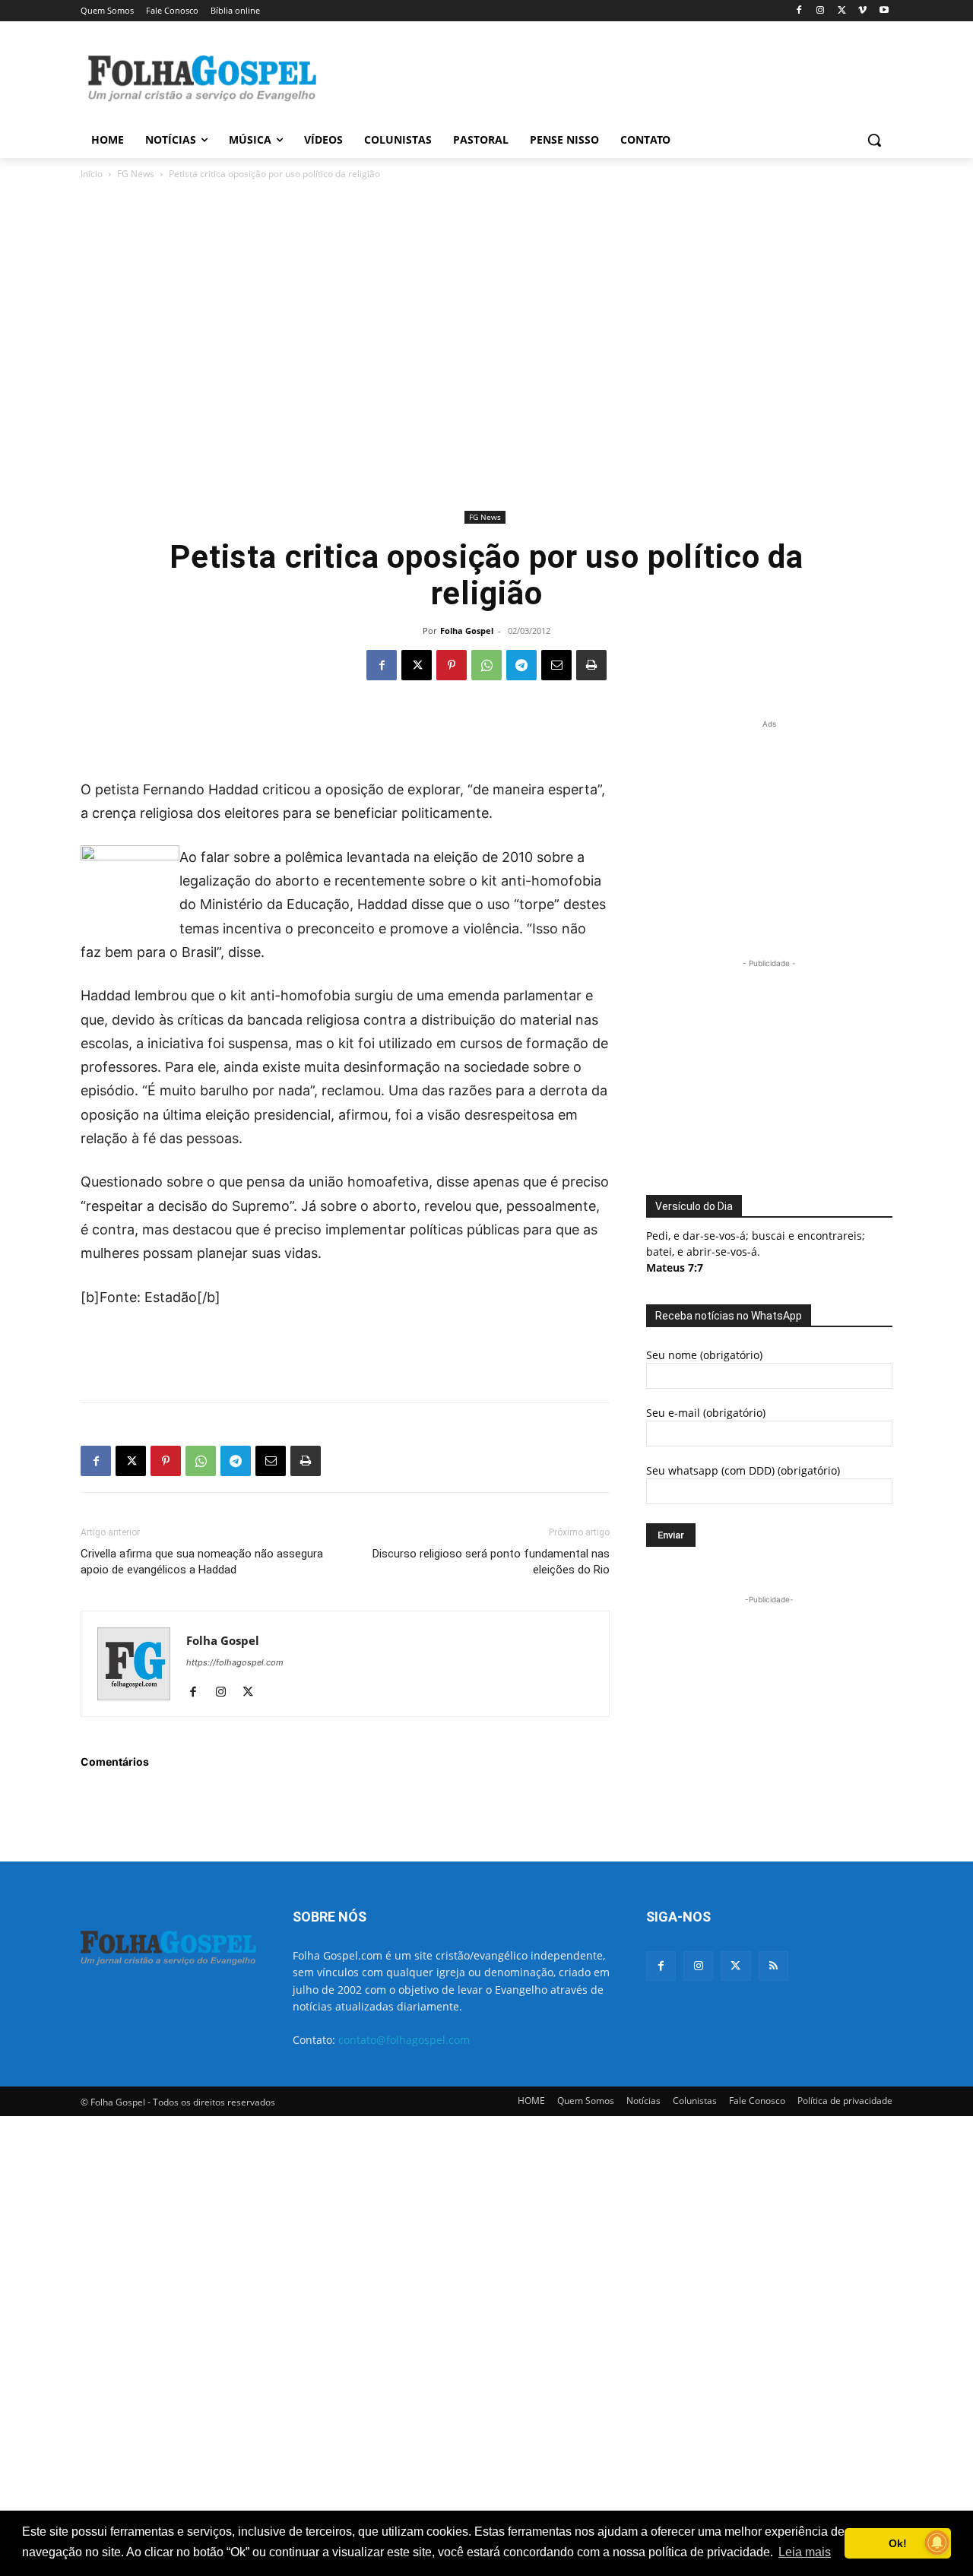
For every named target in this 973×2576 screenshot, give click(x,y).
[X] (842, 11)
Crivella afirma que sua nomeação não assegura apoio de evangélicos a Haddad (202, 1562)
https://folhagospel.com (235, 1662)
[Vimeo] (862, 11)
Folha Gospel (467, 631)
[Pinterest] (452, 665)
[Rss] (773, 1966)
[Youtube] (884, 11)
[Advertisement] (601, 77)
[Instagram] (821, 11)
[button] (874, 140)
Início (92, 174)
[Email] (556, 665)
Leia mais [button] (805, 2552)
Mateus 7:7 (675, 1267)
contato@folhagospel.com (404, 2040)
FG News (136, 174)
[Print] (591, 665)
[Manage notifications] (937, 2543)
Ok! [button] (898, 2543)
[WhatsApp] (486, 665)
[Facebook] (799, 11)
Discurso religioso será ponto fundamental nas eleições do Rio (491, 1562)
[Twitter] (735, 1966)
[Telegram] (521, 665)
